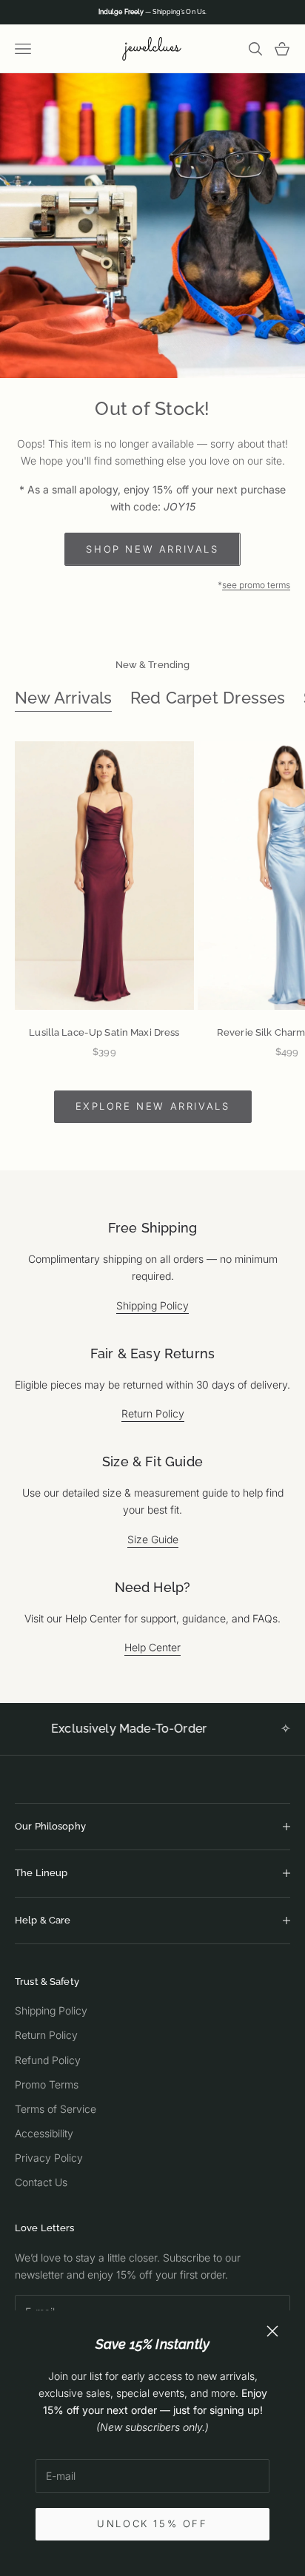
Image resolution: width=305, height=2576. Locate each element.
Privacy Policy (49, 2158)
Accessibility (44, 2133)
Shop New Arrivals (152, 549)
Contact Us (41, 2182)
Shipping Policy (152, 1305)
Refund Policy (48, 2060)
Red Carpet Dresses (208, 698)
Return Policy (153, 1413)
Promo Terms (47, 2084)
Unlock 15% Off (152, 2523)
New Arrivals (64, 698)
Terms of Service (56, 2109)
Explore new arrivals (153, 1106)
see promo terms (256, 585)
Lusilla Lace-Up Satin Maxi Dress (104, 1032)
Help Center (152, 1647)
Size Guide (153, 1539)
